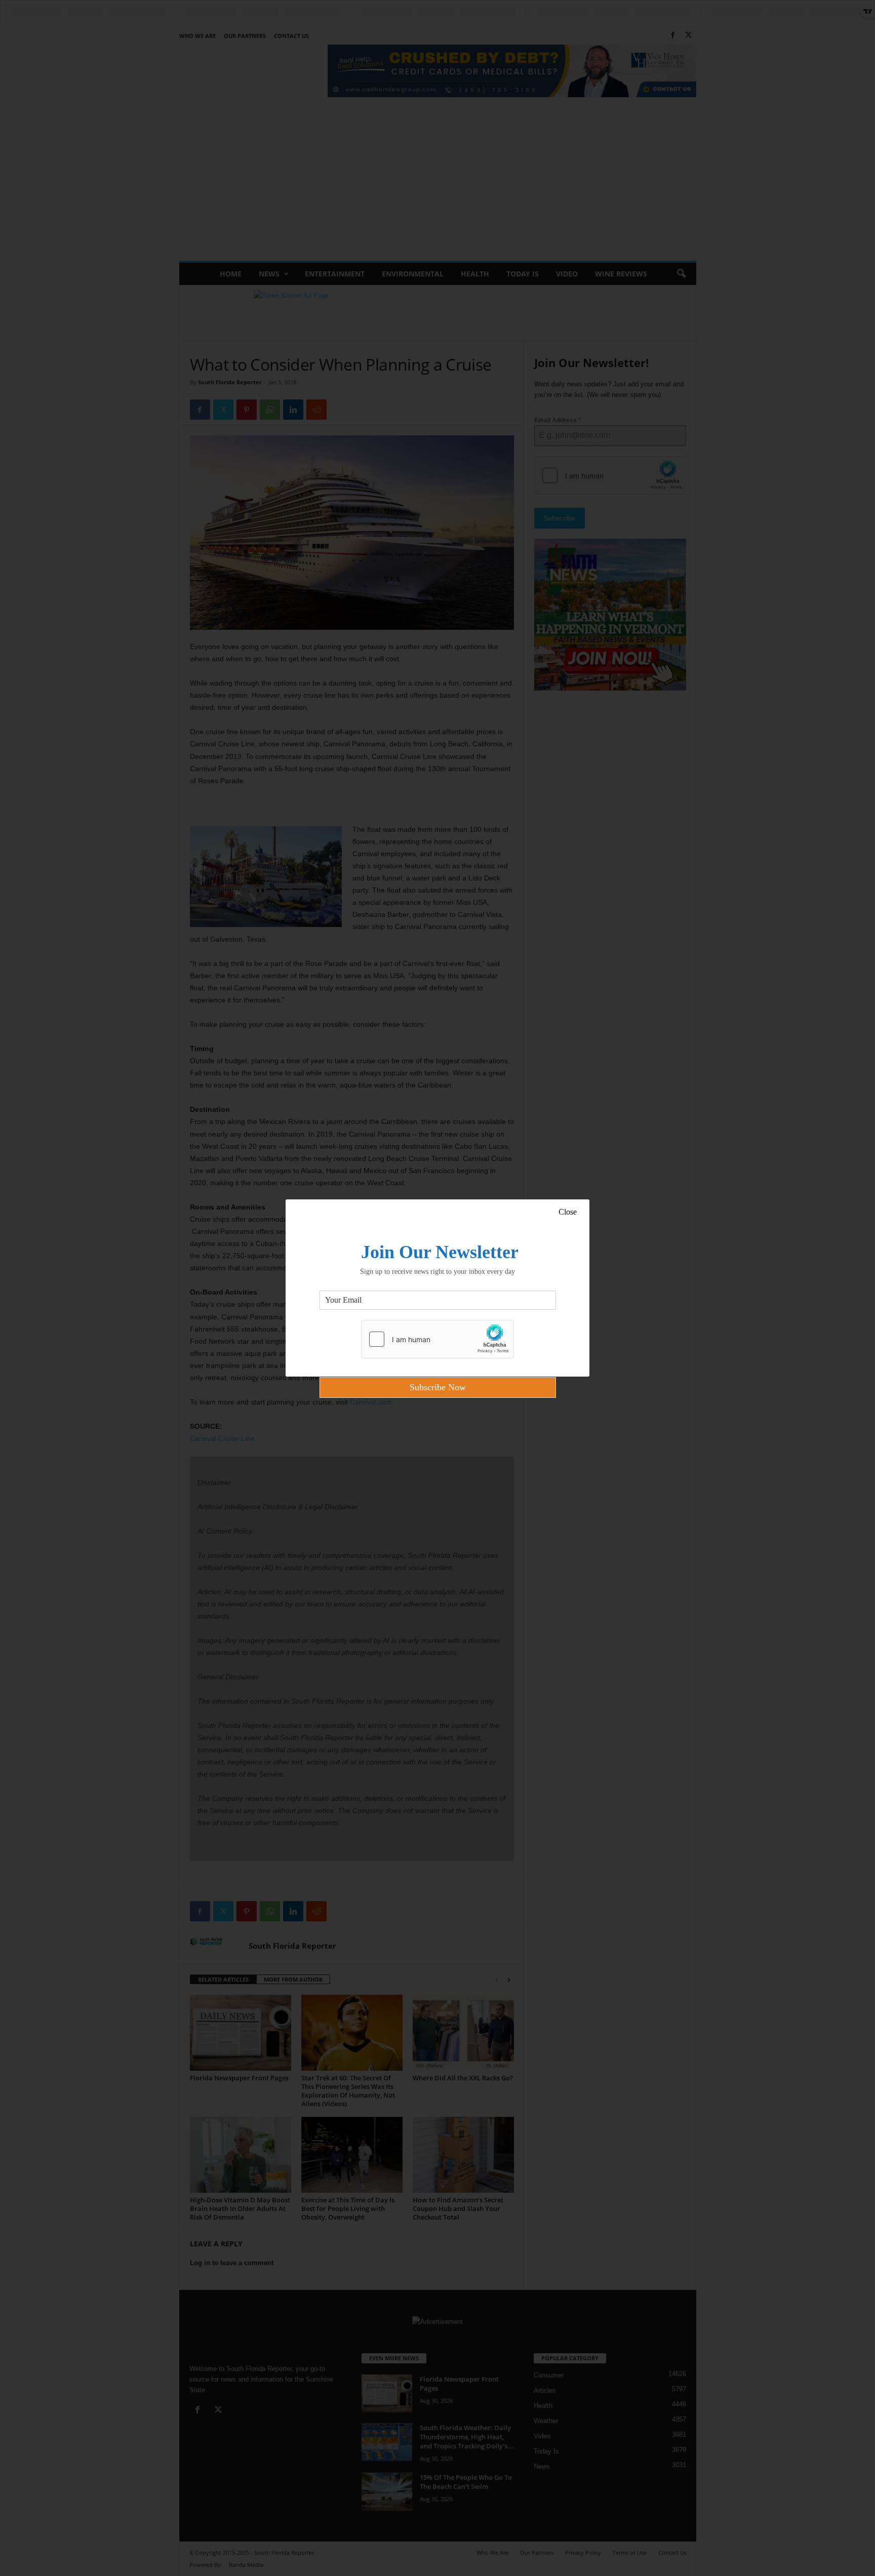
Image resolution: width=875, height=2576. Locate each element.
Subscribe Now (438, 1387)
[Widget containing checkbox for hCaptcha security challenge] (437, 1339)
